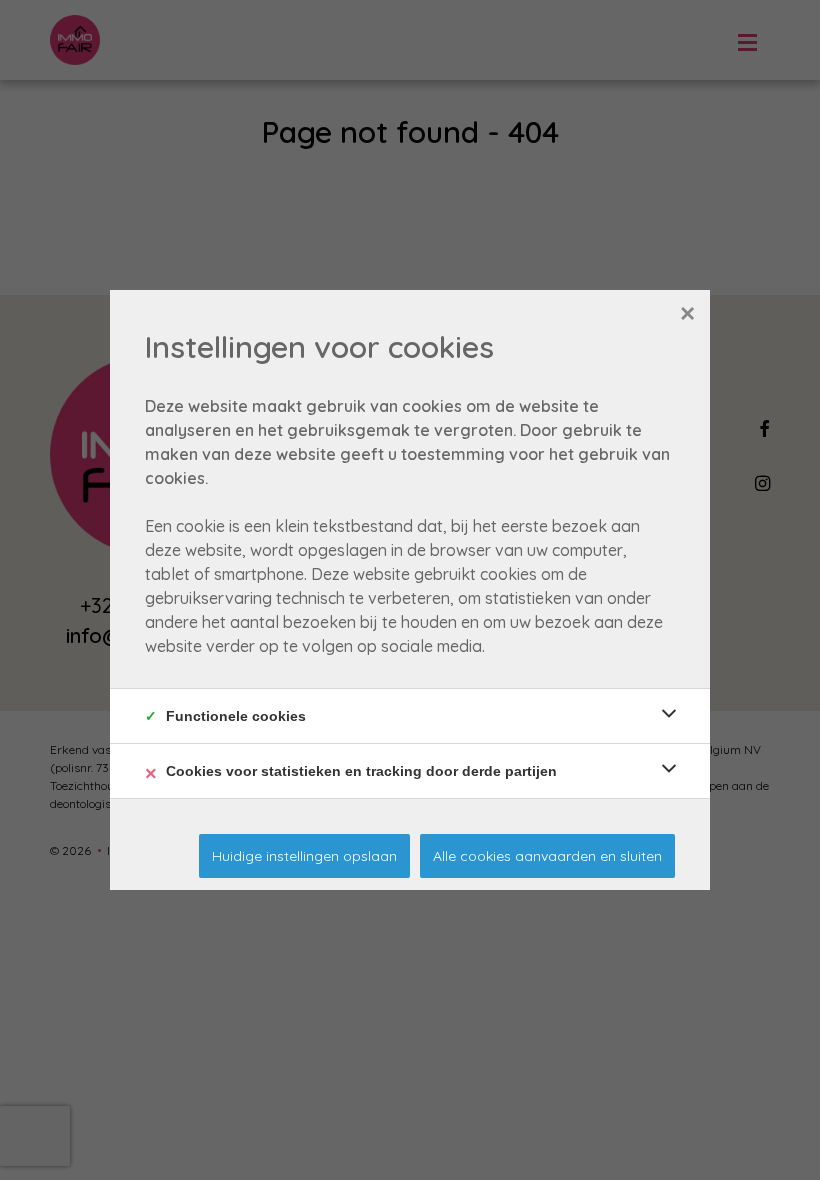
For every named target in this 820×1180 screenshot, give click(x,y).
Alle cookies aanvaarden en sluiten (547, 856)
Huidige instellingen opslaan (304, 856)
